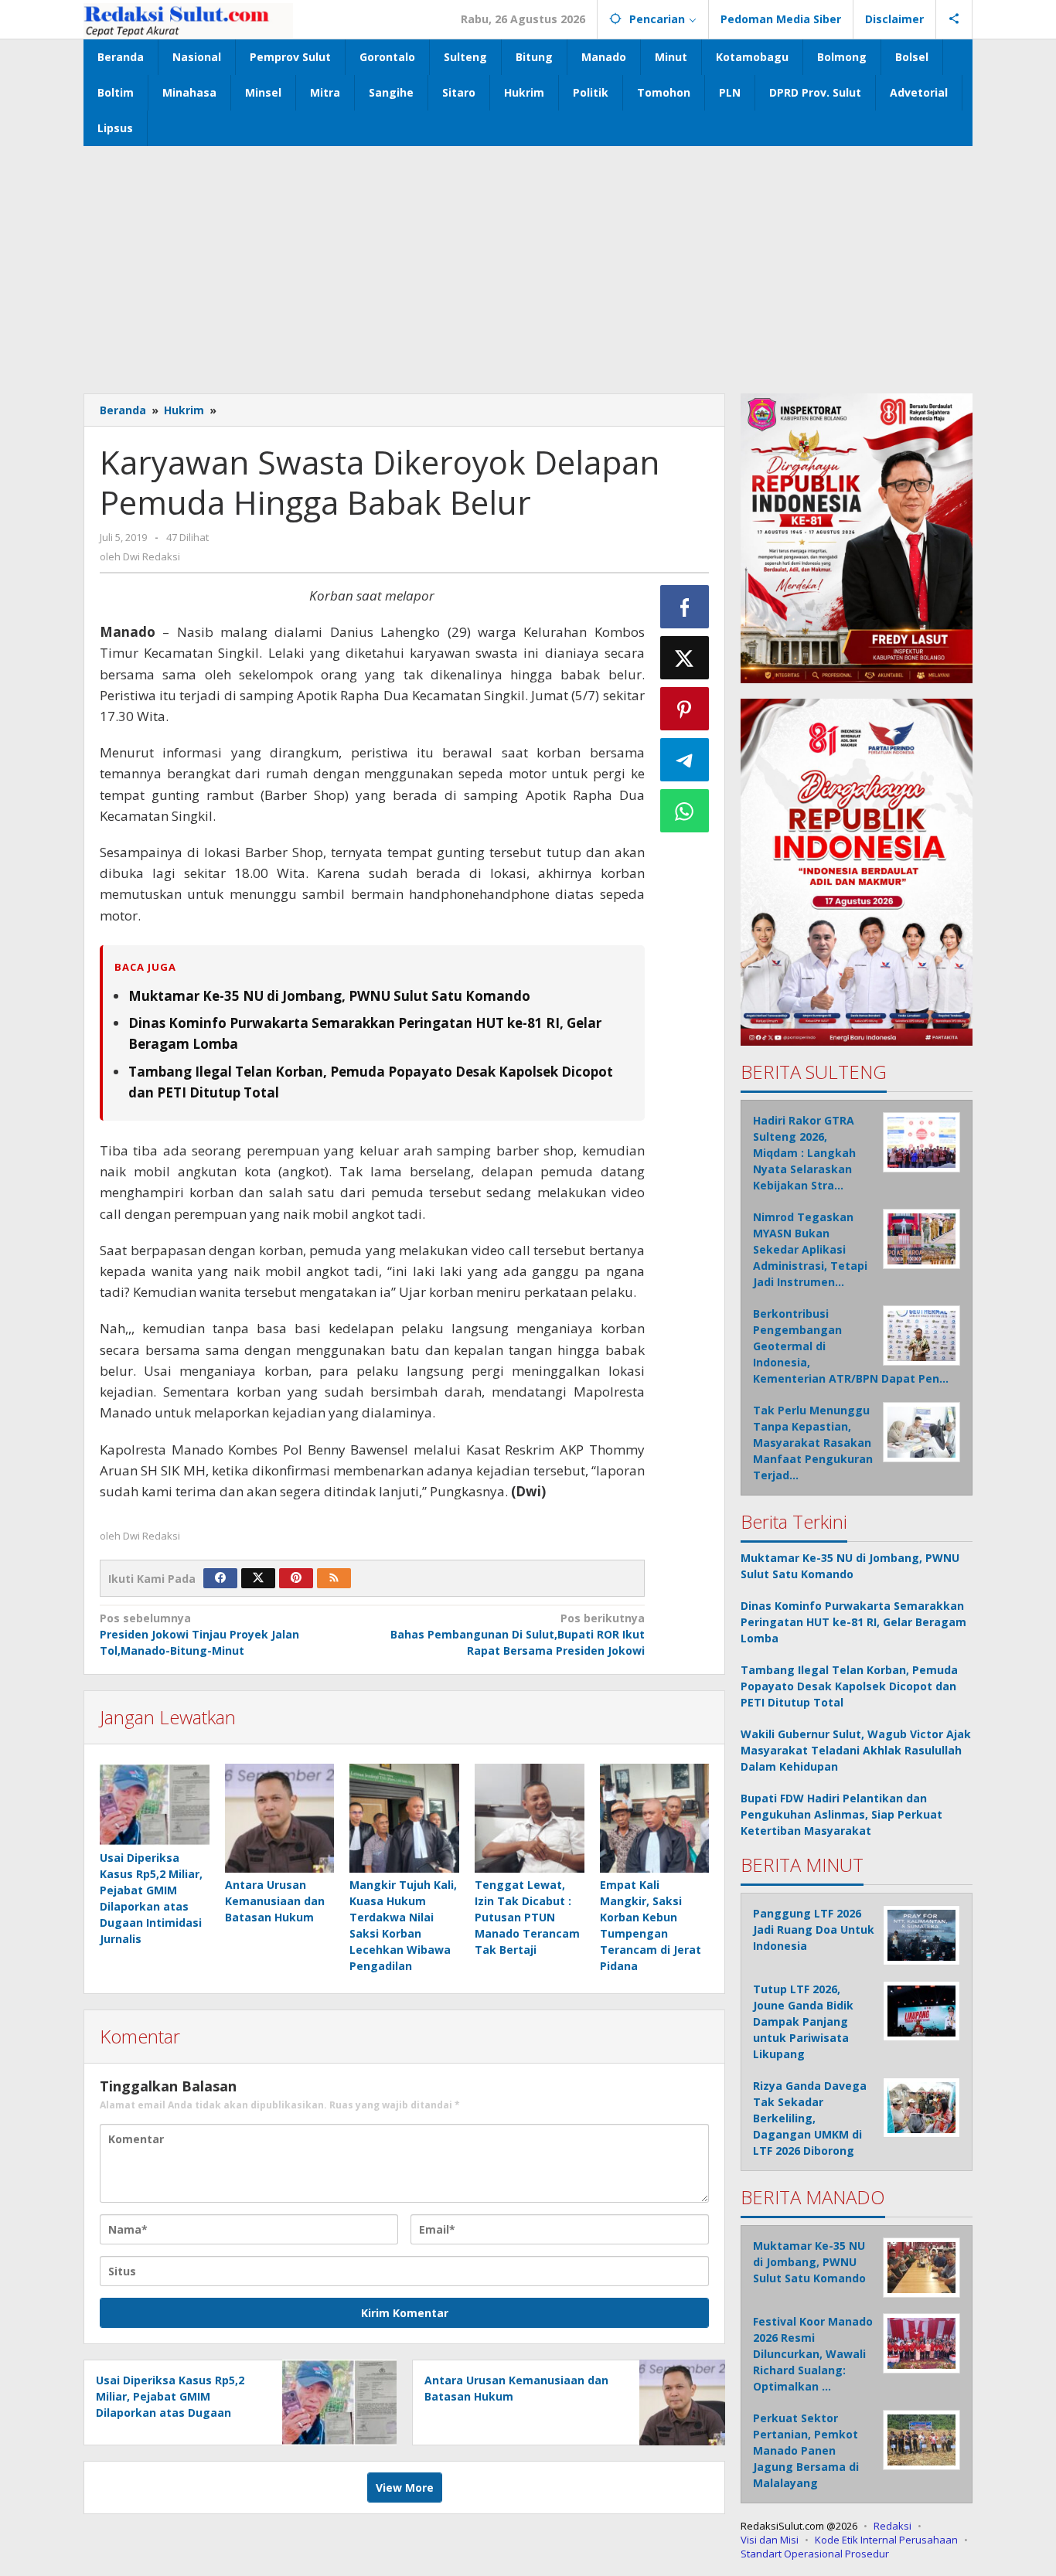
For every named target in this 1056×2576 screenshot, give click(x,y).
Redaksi (892, 2526)
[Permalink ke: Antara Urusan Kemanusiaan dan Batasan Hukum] (280, 1819)
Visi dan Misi (770, 2540)
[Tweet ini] (685, 658)
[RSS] (334, 1578)
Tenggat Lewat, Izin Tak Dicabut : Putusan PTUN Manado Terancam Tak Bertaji (527, 1917)
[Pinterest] (296, 1578)
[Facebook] (220, 1578)
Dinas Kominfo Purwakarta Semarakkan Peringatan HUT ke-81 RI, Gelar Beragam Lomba (853, 1622)
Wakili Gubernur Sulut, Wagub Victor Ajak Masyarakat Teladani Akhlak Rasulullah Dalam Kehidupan (856, 1750)
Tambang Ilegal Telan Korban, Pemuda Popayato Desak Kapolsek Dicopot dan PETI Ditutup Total (849, 1686)
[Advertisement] (528, 262)
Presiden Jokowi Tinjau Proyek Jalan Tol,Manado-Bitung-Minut (199, 1634)
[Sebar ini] (685, 607)
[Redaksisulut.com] (188, 19)
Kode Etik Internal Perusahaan (886, 2540)
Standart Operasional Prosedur (815, 2554)
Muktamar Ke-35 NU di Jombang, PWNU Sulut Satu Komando (329, 996)
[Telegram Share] (685, 760)
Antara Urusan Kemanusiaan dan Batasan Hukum (275, 1901)
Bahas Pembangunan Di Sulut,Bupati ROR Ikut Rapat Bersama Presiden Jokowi (517, 1634)
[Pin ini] (685, 709)
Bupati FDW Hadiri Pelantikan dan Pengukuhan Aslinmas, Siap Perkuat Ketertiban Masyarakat (841, 1814)
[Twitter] (258, 1578)
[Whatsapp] (685, 811)
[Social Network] (954, 19)
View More (405, 2488)
